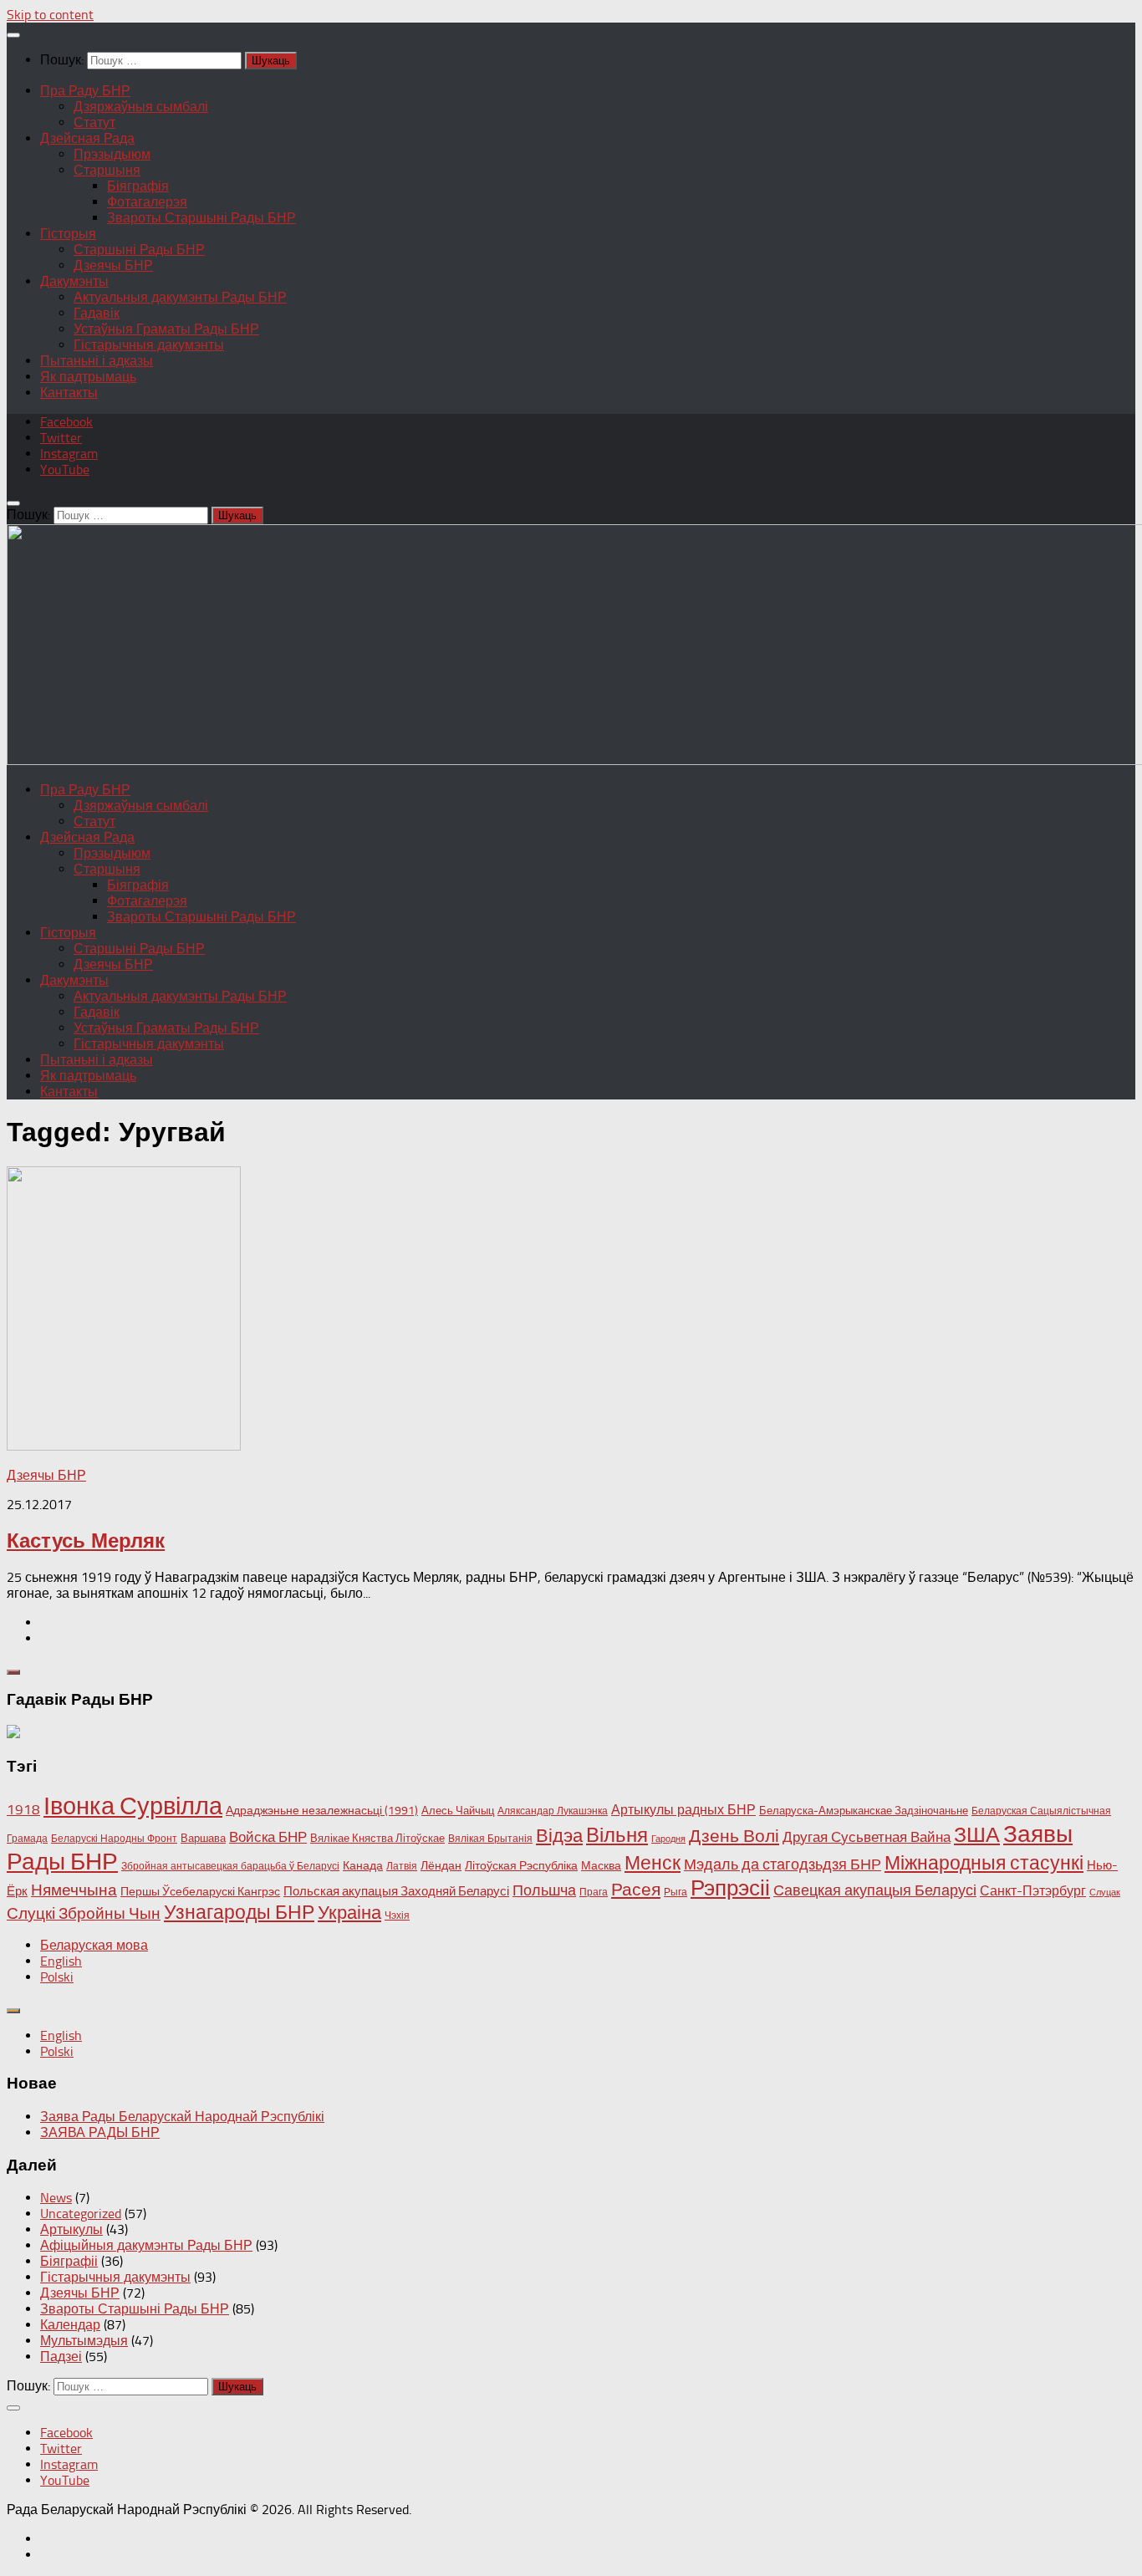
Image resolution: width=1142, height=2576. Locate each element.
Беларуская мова (94, 1945)
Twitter (61, 438)
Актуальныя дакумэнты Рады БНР (180, 297)
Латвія (402, 1866)
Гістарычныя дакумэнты (149, 345)
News (56, 2198)
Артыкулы (71, 2229)
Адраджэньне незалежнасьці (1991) (322, 1811)
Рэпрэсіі (730, 1888)
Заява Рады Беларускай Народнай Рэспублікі (182, 2117)
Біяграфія (138, 186)
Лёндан (441, 1866)
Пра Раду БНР (85, 91)
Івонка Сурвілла (133, 1806)
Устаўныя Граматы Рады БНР (166, 329)
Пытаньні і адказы (97, 361)
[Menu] (13, 35)
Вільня (617, 1835)
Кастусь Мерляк (86, 1540)
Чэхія (397, 1915)
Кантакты (69, 393)
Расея (636, 1889)
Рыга (676, 1892)
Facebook (66, 422)
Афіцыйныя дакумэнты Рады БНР (146, 2245)
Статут (94, 122)
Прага (594, 1892)
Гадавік (97, 313)
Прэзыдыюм (112, 154)
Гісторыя (68, 234)
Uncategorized (81, 2214)
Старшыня (107, 170)
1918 (23, 1809)
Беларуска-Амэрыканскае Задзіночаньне (864, 1811)
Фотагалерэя (147, 202)
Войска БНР (268, 1837)
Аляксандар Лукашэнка (553, 1811)
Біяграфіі (69, 2261)
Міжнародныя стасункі (984, 1863)
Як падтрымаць (88, 377)
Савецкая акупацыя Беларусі (875, 1890)
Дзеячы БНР (113, 265)
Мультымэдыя (84, 2341)
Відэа (559, 1836)
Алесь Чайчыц (458, 1811)
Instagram (69, 454)
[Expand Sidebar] (13, 1672)
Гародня (668, 1839)
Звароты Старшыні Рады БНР (201, 218)
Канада (363, 1866)
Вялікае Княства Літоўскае (377, 1838)
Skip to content (50, 15)
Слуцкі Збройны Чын (84, 1913)
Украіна (349, 1913)
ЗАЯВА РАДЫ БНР (100, 2132)
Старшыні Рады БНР (139, 250)
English (61, 1961)
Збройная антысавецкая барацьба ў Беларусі (230, 1866)
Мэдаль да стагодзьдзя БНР (783, 1864)
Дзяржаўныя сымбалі (141, 107)
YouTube (65, 469)
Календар (70, 2325)
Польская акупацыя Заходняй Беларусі (396, 1891)
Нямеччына (74, 1890)
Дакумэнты (74, 281)
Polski (57, 1977)
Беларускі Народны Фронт (114, 1839)
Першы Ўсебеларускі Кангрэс (200, 1892)
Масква (601, 1866)
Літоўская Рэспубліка (521, 1866)
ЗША (977, 1835)
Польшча (544, 1890)
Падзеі (61, 2357)
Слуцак (1105, 1892)
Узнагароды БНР (239, 1913)
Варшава (203, 1838)
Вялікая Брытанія (490, 1839)
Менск (653, 1863)
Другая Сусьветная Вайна (867, 1837)
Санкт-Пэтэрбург (1033, 1891)
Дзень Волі (734, 1836)
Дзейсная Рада (87, 138)
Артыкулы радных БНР (683, 1810)
